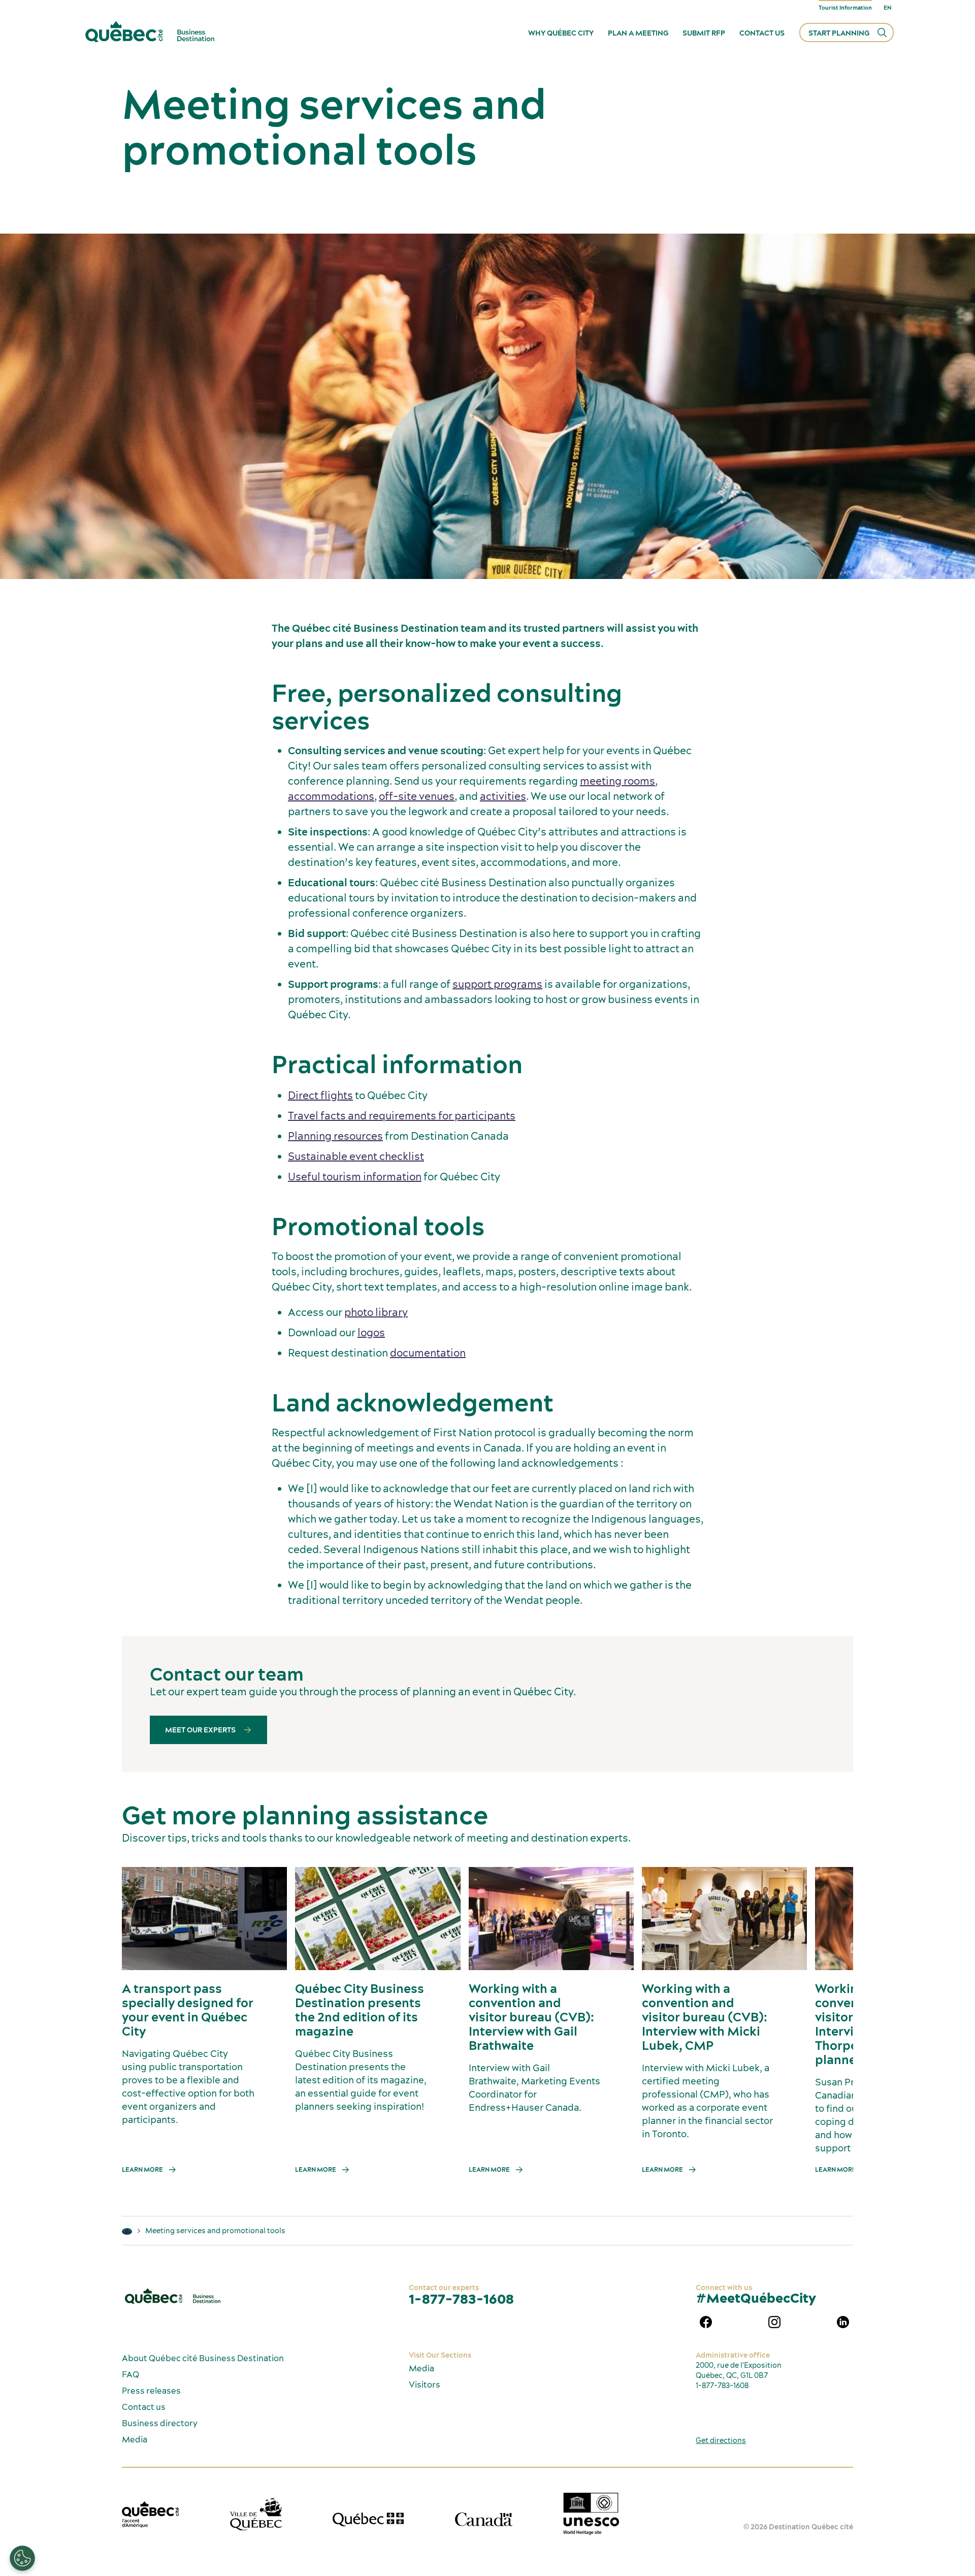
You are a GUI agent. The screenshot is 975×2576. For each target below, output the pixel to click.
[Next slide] (826, 1919)
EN (887, 8)
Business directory (160, 2423)
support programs (497, 984)
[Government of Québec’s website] (368, 2520)
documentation (428, 1353)
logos (371, 1332)
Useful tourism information (355, 1177)
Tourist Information (845, 8)
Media (135, 2439)
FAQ (131, 2374)
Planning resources (335, 1136)
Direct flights (320, 1095)
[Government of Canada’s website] (484, 2519)
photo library (376, 1312)
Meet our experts (201, 1730)
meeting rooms (617, 781)
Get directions (721, 2440)
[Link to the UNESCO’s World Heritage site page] (591, 2514)
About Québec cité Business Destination (203, 2358)
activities (503, 796)
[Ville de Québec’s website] (256, 2514)
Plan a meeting (638, 33)
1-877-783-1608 (461, 2299)
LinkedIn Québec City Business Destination (843, 2322)
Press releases (151, 2391)
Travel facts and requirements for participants (402, 1116)
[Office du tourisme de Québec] (150, 2515)
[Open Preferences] (22, 2558)
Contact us (762, 33)
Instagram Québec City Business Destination (774, 2322)
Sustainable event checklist (356, 1156)
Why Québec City (561, 33)
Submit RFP (704, 33)
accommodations (331, 796)
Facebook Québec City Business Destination (706, 2322)
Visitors (425, 2385)
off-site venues (417, 796)
